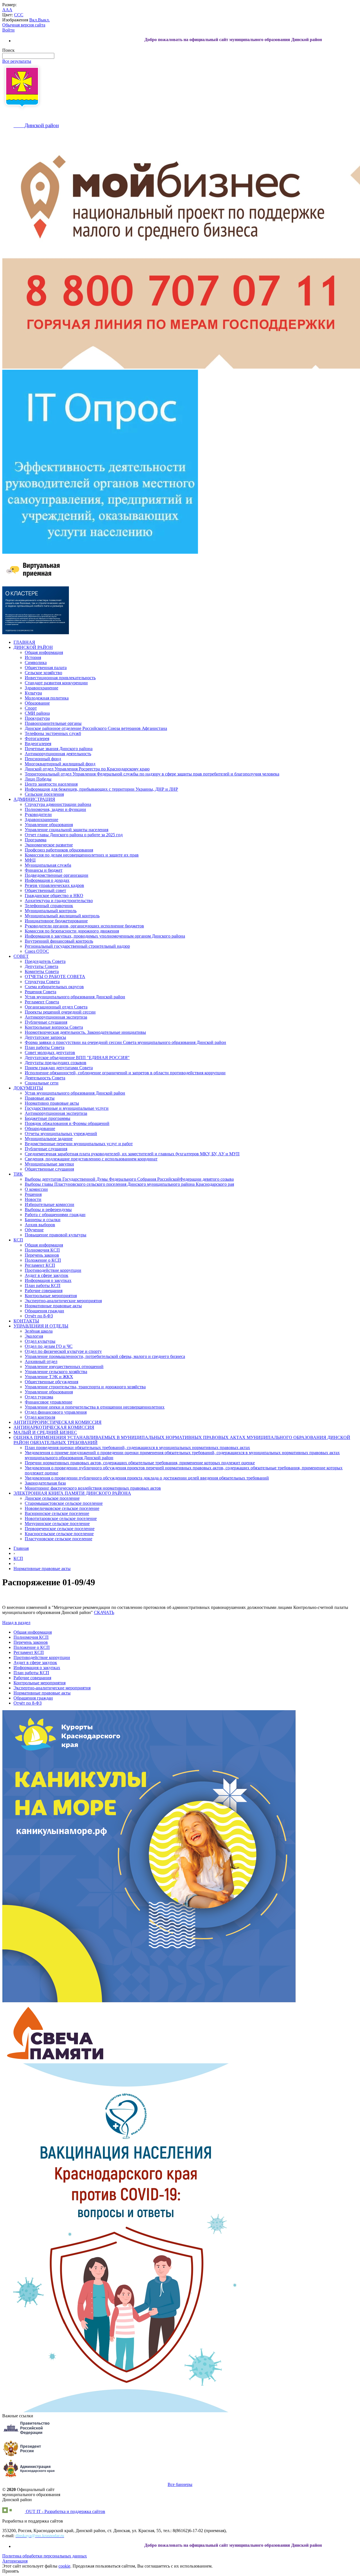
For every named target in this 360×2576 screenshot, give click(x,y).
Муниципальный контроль (51, 911)
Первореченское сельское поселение (60, 1529)
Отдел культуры (40, 1341)
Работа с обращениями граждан (55, 1215)
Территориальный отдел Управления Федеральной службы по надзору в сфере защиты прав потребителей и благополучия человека (152, 774)
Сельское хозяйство (43, 673)
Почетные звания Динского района (59, 749)
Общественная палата (46, 668)
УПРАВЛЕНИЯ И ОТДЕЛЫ (41, 1326)
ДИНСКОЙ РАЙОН (33, 647)
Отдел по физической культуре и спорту (63, 1351)
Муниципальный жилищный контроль (62, 916)
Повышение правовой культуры (56, 1235)
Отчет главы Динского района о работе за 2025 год (74, 835)
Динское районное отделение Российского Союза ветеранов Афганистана (96, 728)
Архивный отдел (41, 1361)
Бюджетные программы (48, 1118)
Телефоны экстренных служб (53, 733)
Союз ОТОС (37, 951)
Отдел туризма (39, 1397)
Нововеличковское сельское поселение (62, 1508)
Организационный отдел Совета (56, 1007)
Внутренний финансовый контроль (59, 941)
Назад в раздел (16, 1623)
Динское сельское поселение (52, 1498)
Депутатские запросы (45, 1037)
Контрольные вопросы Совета (54, 1027)
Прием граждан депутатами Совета (59, 1068)
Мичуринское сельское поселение (57, 1524)
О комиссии (36, 1189)
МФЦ (30, 860)
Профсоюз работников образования (59, 850)
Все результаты (17, 61)
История (33, 657)
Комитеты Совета (42, 971)
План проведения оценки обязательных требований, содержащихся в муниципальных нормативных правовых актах (137, 1448)
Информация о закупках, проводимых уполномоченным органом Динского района (105, 936)
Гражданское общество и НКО (54, 895)
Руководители (38, 814)
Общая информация (44, 652)
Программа (36, 840)
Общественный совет (45, 890)
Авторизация (15, 2561)
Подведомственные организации (57, 875)
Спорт (31, 708)
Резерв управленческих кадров (54, 885)
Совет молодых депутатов (50, 1052)
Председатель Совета (45, 961)
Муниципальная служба (48, 865)
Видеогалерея (38, 744)
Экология (34, 1336)
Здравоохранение (41, 688)
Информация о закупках (48, 1280)
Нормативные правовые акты (53, 1306)
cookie (64, 2566)
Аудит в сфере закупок (47, 1275)
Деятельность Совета (45, 1078)
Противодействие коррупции (53, 1270)
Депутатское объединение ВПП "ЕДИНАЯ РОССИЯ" (77, 1058)
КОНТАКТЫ (26, 1321)
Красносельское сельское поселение (59, 1534)
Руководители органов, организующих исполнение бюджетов (84, 926)
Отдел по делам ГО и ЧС (49, 1346)
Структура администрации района (58, 804)
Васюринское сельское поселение (57, 1513)
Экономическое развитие (49, 845)
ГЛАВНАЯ (24, 642)
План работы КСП (43, 1285)
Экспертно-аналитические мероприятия (63, 1301)
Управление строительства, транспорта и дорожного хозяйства (85, 1387)
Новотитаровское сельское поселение (61, 1518)
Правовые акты (40, 1098)
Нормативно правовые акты (52, 1103)
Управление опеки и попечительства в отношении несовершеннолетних (95, 1407)
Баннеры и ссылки (43, 1220)
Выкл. (44, 20)
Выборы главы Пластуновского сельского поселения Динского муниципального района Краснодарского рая (129, 1184)
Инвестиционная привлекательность (60, 678)
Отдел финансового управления (56, 1412)
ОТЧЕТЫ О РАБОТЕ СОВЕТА (55, 977)
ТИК (18, 1174)
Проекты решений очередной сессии (60, 1012)
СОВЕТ (21, 956)
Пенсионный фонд (43, 759)
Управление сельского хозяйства (56, 1372)
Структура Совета (42, 982)
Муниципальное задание (49, 1139)
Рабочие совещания (44, 1291)
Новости (33, 1199)
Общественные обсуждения (51, 1382)
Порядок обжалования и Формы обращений (67, 1123)
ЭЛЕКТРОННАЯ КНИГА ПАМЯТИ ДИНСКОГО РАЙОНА (72, 1493)
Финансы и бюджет (44, 870)
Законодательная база (45, 1483)
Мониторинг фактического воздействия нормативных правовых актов (93, 1488)
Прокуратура (37, 718)
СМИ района (37, 713)
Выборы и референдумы (48, 1209)
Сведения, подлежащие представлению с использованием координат (91, 1159)
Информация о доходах (47, 880)
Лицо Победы (38, 779)
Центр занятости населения (51, 784)
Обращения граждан (44, 1311)
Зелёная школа (39, 1331)
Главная (21, 1548)
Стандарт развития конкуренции (56, 683)
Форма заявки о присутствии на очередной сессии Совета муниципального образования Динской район (125, 1042)
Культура (33, 693)
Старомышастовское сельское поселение (64, 1503)
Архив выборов (40, 1225)
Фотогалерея (37, 738)
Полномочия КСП (42, 1250)
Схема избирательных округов (54, 987)
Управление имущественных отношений (64, 1367)
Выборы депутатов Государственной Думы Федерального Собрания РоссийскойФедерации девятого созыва (129, 1179)
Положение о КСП (43, 1260)
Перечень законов (42, 1255)
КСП (18, 1240)
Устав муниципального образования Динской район (75, 997)
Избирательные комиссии (49, 1204)
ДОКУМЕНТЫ (28, 1088)
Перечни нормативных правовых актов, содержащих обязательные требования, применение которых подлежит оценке (140, 1463)
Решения (33, 1194)
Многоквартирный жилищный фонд (60, 764)
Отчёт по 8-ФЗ (39, 1316)
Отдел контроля (40, 1417)
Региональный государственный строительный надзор (77, 946)
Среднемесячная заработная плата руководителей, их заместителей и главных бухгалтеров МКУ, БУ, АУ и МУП (132, 1154)
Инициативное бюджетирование (56, 921)
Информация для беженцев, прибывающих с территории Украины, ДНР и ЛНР (101, 789)
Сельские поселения (44, 794)
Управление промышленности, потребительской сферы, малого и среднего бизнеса (105, 1356)
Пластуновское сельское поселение (58, 1539)
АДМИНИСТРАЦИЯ (34, 799)
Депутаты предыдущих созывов (56, 1063)
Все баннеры (180, 2484)
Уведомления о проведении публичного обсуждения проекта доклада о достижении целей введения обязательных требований (147, 1478)
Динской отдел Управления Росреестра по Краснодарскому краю (87, 769)
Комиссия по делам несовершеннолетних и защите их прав (82, 855)
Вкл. (34, 20)
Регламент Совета (42, 1002)
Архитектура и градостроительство (59, 901)
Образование (37, 703)
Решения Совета (40, 992)
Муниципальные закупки (49, 1164)
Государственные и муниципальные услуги (67, 1108)
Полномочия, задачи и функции (55, 809)
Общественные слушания (49, 1169)
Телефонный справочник (49, 906)
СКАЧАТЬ (104, 1612)
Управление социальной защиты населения (67, 830)
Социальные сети (42, 1083)
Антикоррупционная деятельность (58, 754)
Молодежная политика (47, 698)
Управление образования (49, 825)
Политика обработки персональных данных (45, 2556)
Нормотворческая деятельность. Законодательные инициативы (85, 1032)
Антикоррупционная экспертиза (56, 1017)
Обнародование (40, 1128)
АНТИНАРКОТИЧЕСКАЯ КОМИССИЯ (54, 1427)
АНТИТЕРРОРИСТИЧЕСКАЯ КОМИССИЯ (58, 1422)
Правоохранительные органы (53, 723)
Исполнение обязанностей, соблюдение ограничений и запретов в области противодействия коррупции (125, 1073)
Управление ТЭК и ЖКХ (49, 1377)
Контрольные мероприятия (51, 1296)
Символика (36, 663)
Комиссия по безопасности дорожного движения (72, 931)
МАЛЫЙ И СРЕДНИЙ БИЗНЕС (45, 1432)
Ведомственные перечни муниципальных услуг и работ (79, 1144)
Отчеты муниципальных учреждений (61, 1134)
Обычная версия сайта (24, 25)
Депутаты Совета (41, 966)
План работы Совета (45, 1047)
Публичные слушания (46, 1022)
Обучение (34, 1230)
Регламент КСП (40, 1265)
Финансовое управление (49, 1402)
